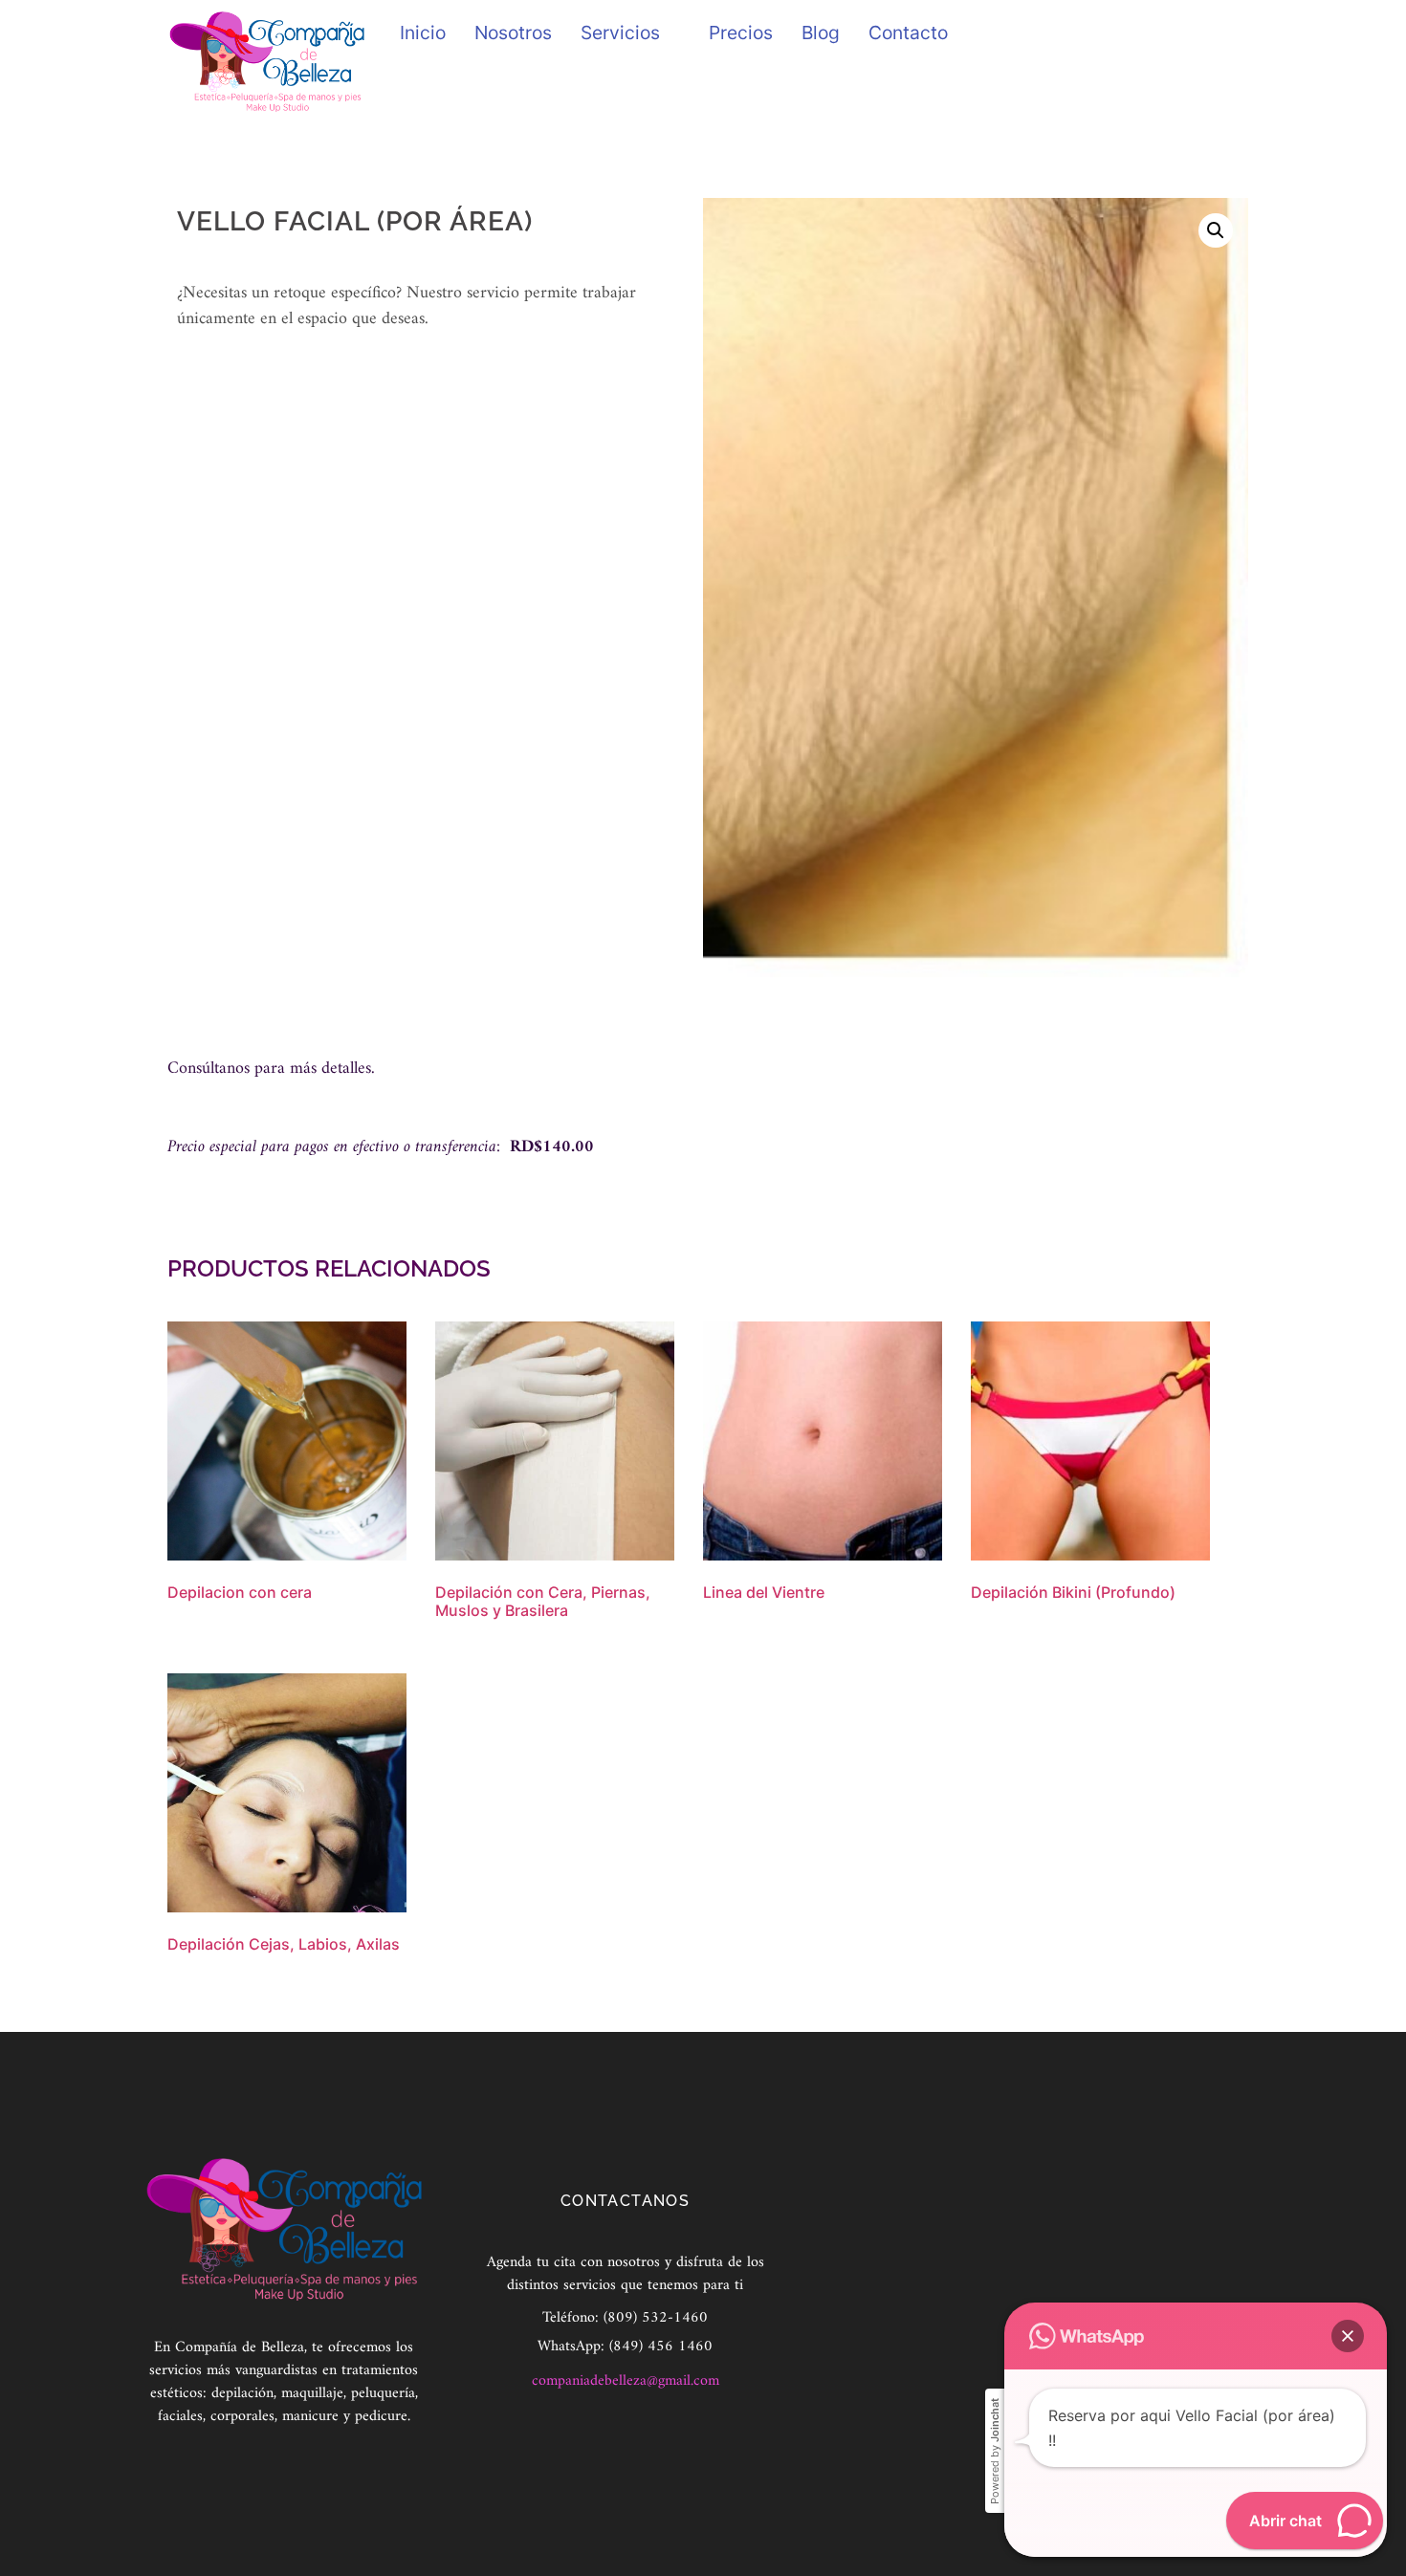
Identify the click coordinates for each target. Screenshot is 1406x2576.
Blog (821, 33)
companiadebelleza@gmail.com (626, 2381)
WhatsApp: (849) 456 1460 (625, 2347)
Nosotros (513, 33)
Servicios (620, 33)
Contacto (908, 33)
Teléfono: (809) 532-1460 (625, 2318)
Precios (741, 33)
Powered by (995, 2451)
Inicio (423, 33)
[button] (1216, 230)
